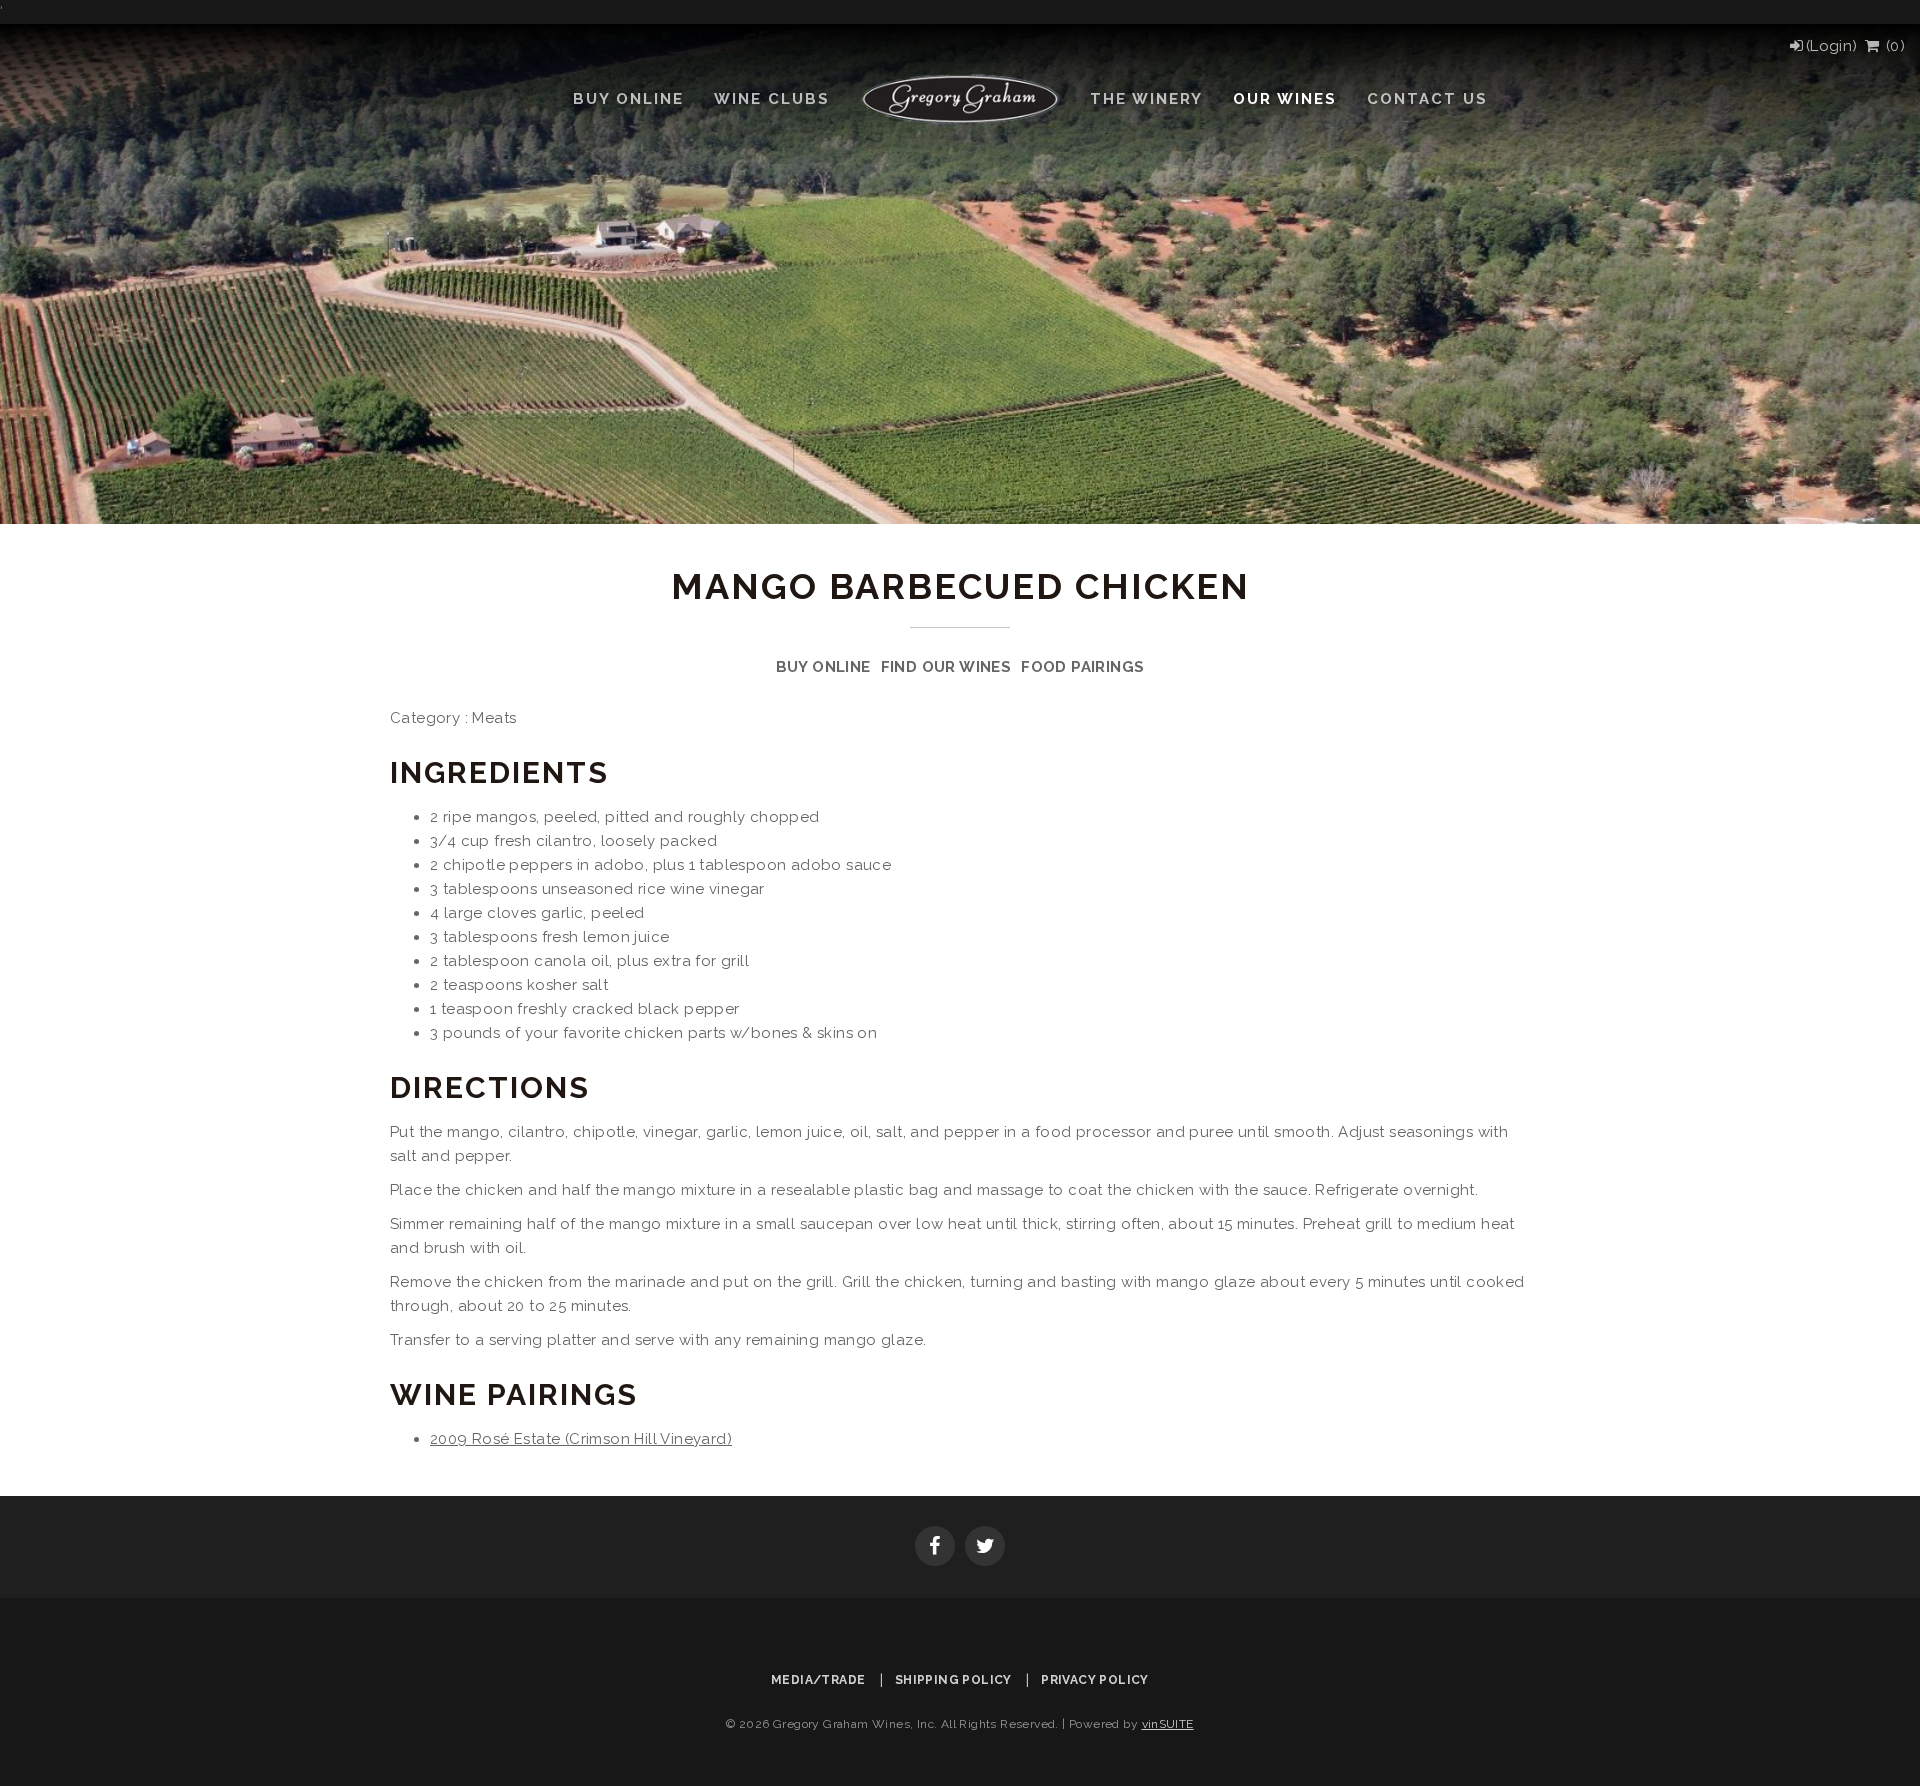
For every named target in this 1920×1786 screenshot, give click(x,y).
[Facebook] (935, 1548)
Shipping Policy (953, 1680)
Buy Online (823, 667)
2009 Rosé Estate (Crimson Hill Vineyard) (581, 1439)
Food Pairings (1082, 667)
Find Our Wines (946, 667)
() (1893, 46)
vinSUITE (1168, 1724)
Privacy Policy (1095, 1680)
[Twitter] (985, 1548)
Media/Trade (818, 1680)
